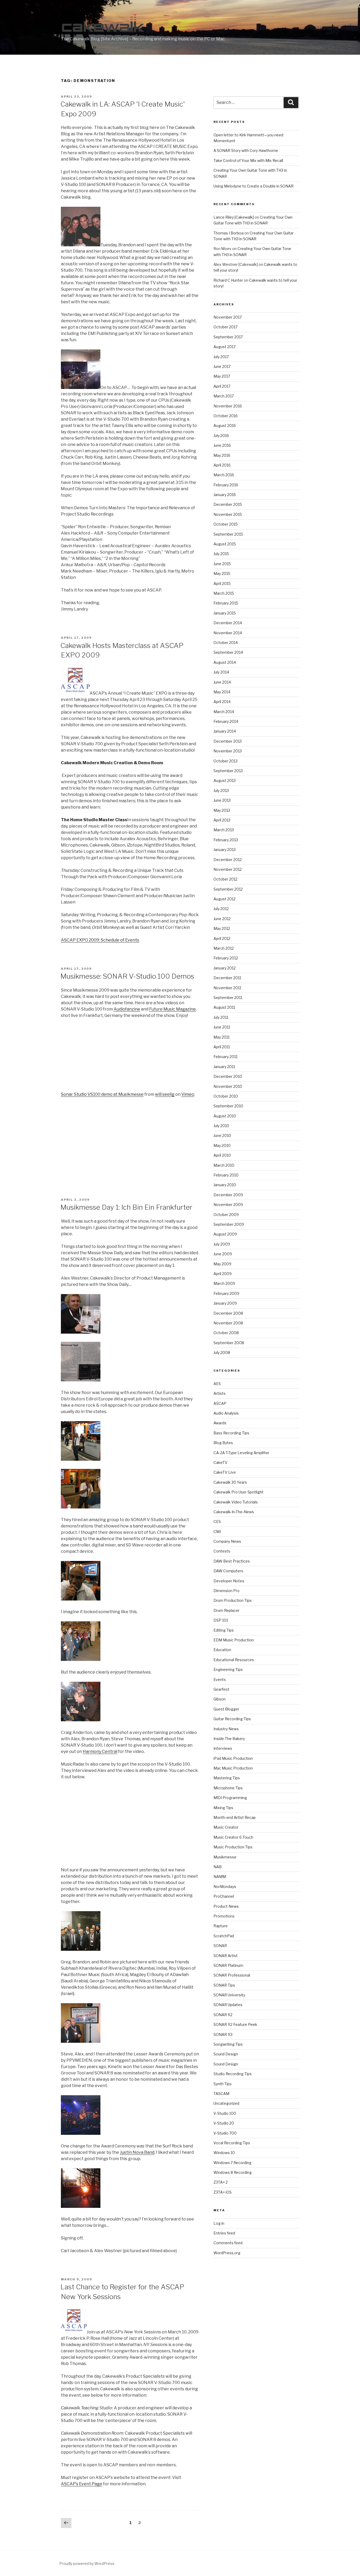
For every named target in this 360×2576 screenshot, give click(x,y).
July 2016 (221, 436)
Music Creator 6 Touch (233, 1837)
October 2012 (225, 879)
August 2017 (225, 347)
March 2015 (224, 593)
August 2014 (225, 662)
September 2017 (228, 337)
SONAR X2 (223, 2015)
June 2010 (222, 1135)
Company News (227, 1541)
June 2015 (222, 564)
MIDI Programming (230, 1798)
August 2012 (225, 899)
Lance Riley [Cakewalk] (234, 217)
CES (217, 1522)
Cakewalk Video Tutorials (236, 1502)
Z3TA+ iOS (223, 2192)
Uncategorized (226, 2103)
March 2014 (224, 712)
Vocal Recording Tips (232, 2143)
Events (220, 1679)
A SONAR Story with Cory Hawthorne (246, 150)
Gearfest (221, 1689)
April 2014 (222, 702)
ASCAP (220, 1403)
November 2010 (228, 1086)
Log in (219, 2223)
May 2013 (222, 810)
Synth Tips (223, 2084)
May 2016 (222, 455)
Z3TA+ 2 (221, 2182)
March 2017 (224, 396)
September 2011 (228, 998)
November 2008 (228, 1323)
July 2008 (222, 1352)
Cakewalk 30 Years (230, 1482)
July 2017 (221, 357)
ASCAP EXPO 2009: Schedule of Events (100, 940)
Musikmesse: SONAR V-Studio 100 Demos (127, 976)
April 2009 (223, 1274)
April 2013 (222, 820)
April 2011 (222, 1047)
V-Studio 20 (224, 2123)
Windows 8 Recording (233, 2172)
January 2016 (225, 495)
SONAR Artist (226, 1956)
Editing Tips (224, 1630)
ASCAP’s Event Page (82, 2484)
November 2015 (228, 514)
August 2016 (225, 426)
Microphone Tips (228, 1788)
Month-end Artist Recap (235, 1817)
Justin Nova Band (137, 2152)
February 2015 (226, 603)
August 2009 (225, 1234)
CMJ (217, 1532)
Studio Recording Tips (233, 2074)
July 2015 (221, 554)
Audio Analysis (226, 1413)
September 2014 (228, 652)
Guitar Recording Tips (232, 1719)
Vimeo (188, 1094)
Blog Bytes (223, 1443)
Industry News (226, 1729)
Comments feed (228, 2243)
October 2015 (226, 524)
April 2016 (222, 465)
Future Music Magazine (172, 1009)
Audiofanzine (127, 1009)
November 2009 (228, 1205)
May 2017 (222, 376)
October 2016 (226, 416)
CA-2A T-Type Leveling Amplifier (241, 1453)
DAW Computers (228, 1571)
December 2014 (228, 623)
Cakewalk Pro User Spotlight (239, 1492)
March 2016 (224, 475)
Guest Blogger (226, 1709)
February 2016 (226, 485)
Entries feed (224, 2233)
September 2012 (228, 889)
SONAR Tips (224, 1985)
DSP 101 (221, 1620)
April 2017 (222, 386)
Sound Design (226, 2054)
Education (222, 1650)
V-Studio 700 (225, 2133)
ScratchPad (224, 1936)
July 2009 (222, 1244)
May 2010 (222, 1145)
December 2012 (228, 860)
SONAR (220, 1946)
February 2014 (226, 721)
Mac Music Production (233, 1768)
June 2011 (222, 1027)
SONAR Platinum (228, 1965)
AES (217, 1384)
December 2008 (228, 1313)
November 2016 (228, 406)
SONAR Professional (232, 1975)
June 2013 (222, 800)
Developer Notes (229, 1581)
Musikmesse (225, 1857)
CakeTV (220, 1462)
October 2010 (226, 1096)
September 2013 (228, 771)
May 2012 (222, 928)
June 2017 (222, 366)
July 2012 (221, 909)
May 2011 (222, 1037)
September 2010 (228, 1106)
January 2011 (224, 1067)
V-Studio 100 (225, 2113)
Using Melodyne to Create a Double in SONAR (254, 186)
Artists (220, 1393)
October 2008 (226, 1333)
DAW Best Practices (232, 1561)
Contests (222, 1551)
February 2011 (225, 1057)
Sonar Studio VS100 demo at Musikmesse (102, 1094)
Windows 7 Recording (232, 2163)
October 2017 (225, 327)
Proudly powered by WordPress (87, 2563)
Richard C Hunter (228, 280)
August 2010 (225, 1116)
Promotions (224, 1916)
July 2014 (221, 672)
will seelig (165, 1094)
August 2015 (225, 544)
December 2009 (228, 1195)
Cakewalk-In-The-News (234, 1512)
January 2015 (225, 613)
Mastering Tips (227, 1778)
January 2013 (225, 850)
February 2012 (226, 958)
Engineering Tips (228, 1669)
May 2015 (222, 573)
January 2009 (225, 1303)
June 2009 (223, 1254)
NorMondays (225, 1887)
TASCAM (221, 2094)
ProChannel (224, 1896)
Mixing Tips (223, 1808)
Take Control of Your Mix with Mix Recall (248, 160)
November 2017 (228, 317)
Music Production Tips (233, 1847)
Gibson (220, 1699)
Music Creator (226, 1827)
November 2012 (228, 869)
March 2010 (224, 1165)
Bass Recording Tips (231, 1433)
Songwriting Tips (228, 2044)
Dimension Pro (227, 1591)
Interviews (223, 1748)
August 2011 (224, 1007)
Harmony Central (100, 1751)
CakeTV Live (225, 1472)
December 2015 (228, 504)
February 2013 (226, 840)
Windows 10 (224, 2153)
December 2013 (228, 741)
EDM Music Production (234, 1640)
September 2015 (228, 534)
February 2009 (226, 1293)
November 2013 (228, 751)
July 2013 (221, 790)
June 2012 (222, 919)
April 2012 (222, 938)
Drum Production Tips (233, 1600)
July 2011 (221, 1017)
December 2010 (228, 1076)
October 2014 (226, 643)
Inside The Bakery (229, 1739)
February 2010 (226, 1175)
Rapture (221, 1926)
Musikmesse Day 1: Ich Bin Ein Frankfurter (126, 1207)
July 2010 (221, 1126)
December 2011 (227, 978)
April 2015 (222, 583)
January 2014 (225, 731)
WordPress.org (227, 2253)
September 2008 (229, 1343)
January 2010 (225, 1185)
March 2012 (224, 948)
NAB (218, 1867)
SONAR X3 (223, 2034)
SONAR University (229, 1995)
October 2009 (226, 1215)
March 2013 (224, 830)
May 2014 (222, 692)
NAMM (220, 1876)
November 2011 (227, 988)
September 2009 (229, 1224)
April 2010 (222, 1155)
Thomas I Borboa (228, 233)
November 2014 (228, 633)
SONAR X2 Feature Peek (235, 2024)
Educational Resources (234, 1660)
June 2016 (222, 445)
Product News (226, 1906)
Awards (220, 1423)
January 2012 (225, 968)
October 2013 (225, 761)
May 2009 (222, 1264)
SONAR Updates (228, 2005)
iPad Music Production (233, 1758)
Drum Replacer (227, 1610)
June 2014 (222, 682)
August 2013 (225, 780)
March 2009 (224, 1283)
